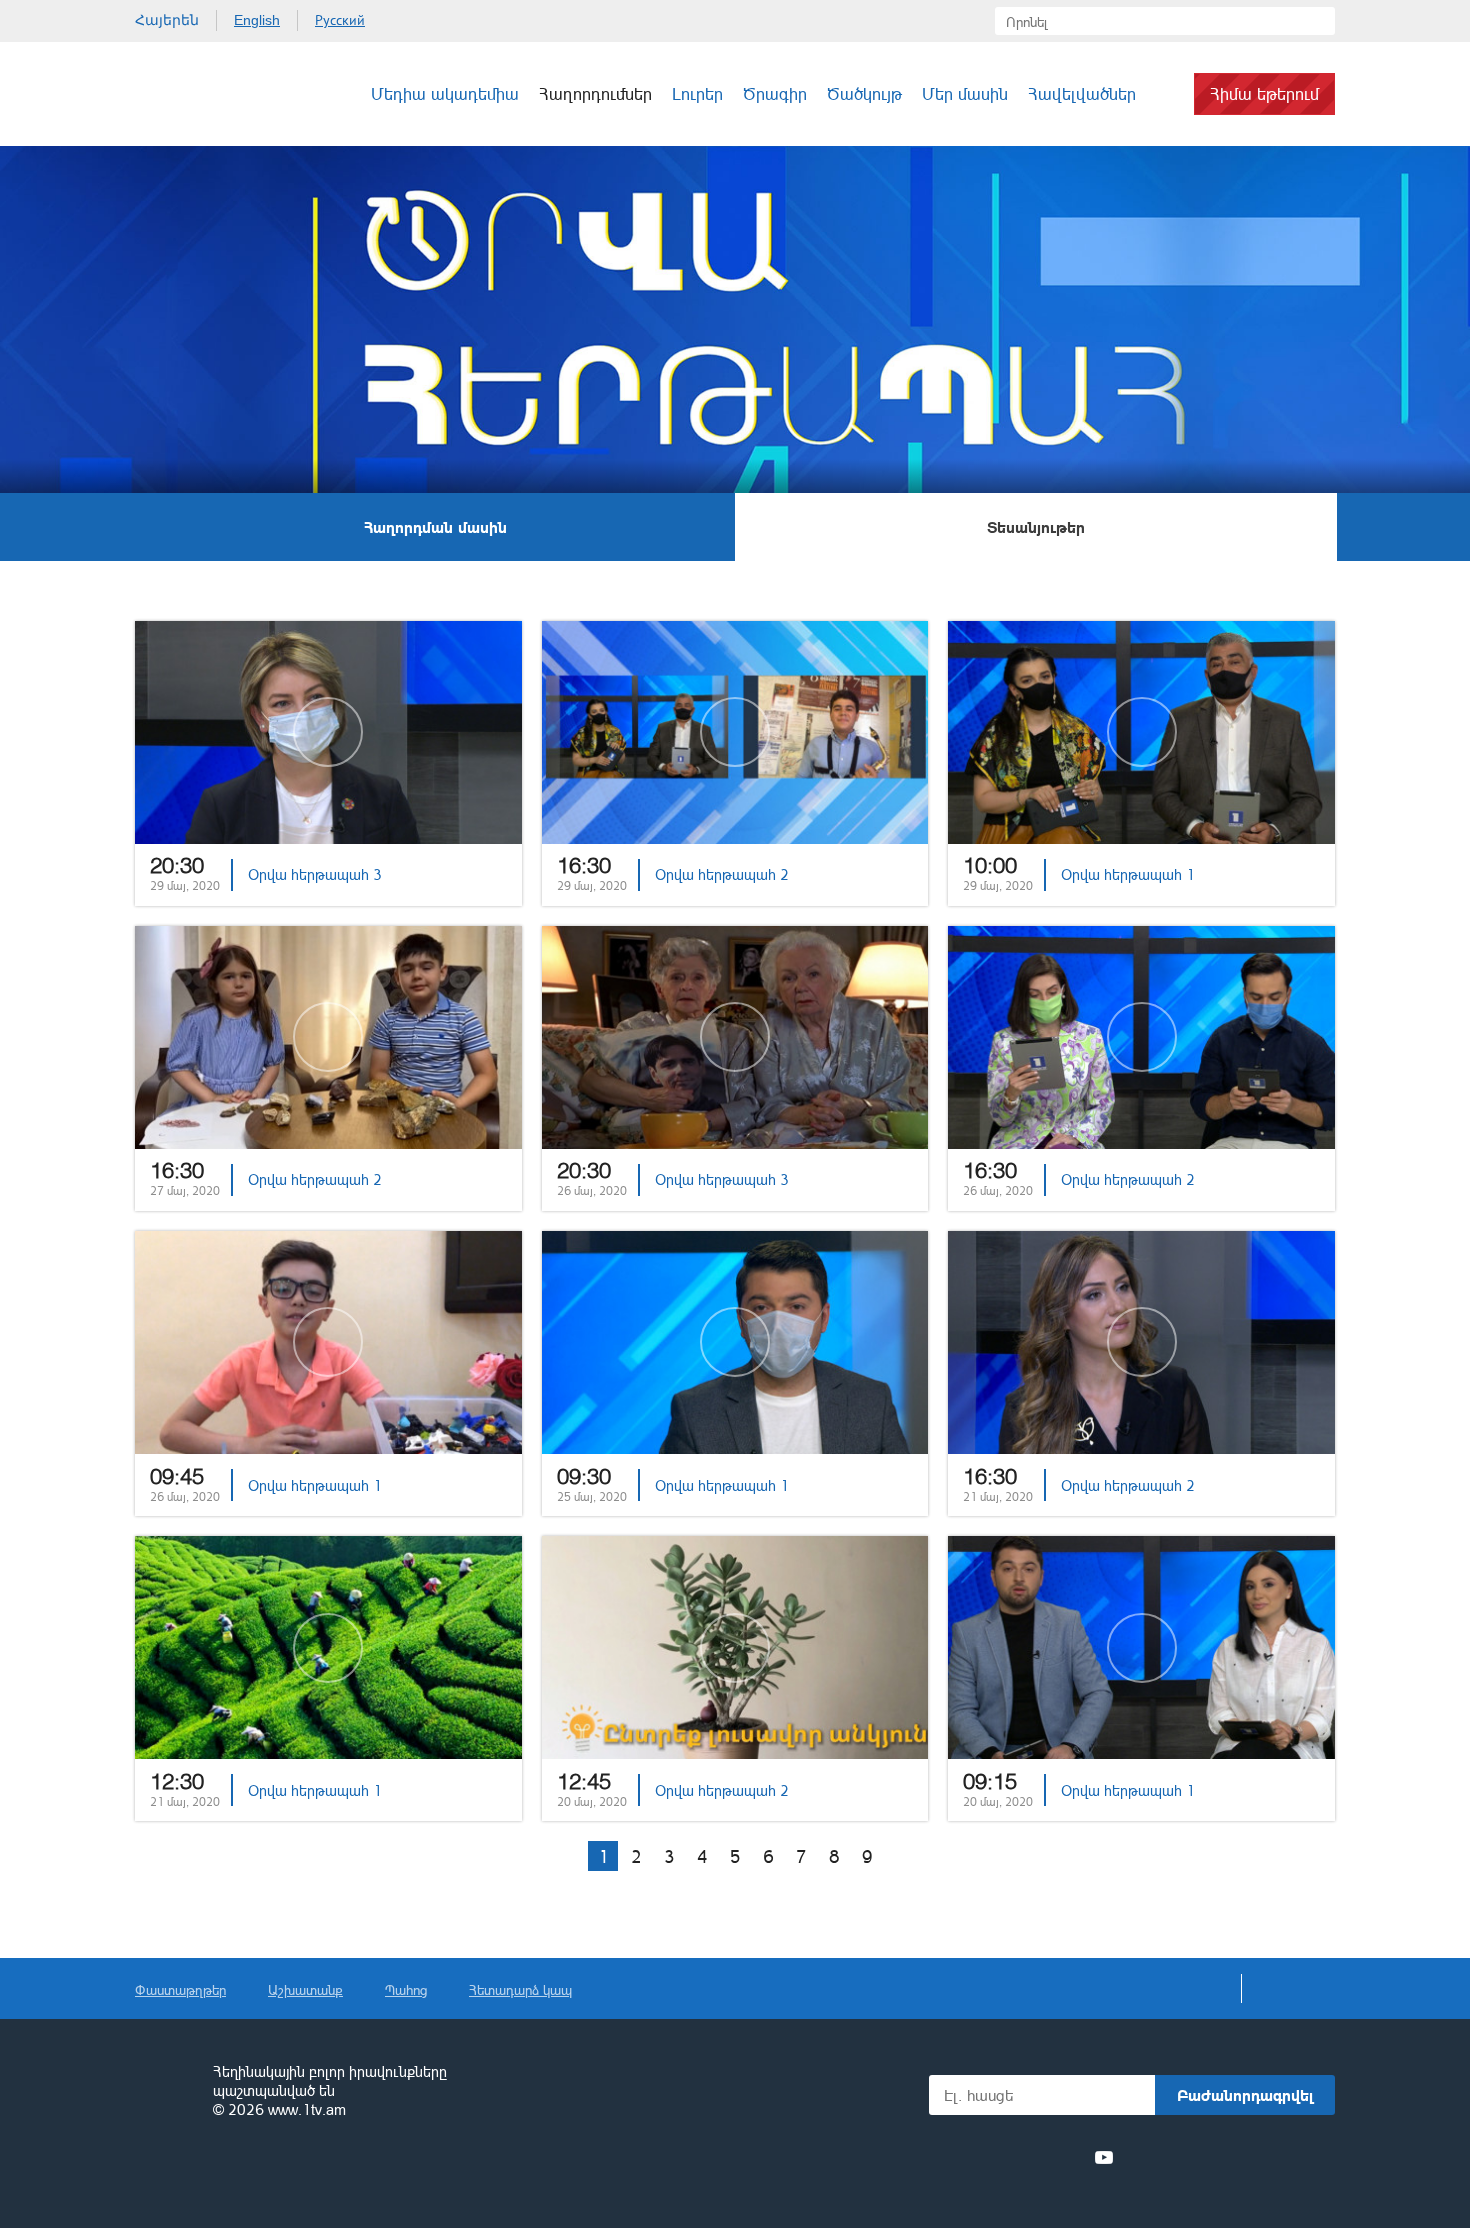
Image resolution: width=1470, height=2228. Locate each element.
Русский (340, 20)
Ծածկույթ (864, 93)
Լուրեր (697, 93)
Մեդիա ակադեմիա (445, 93)
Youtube (1104, 2157)
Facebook (962, 2157)
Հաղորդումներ (595, 93)
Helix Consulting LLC (221, 2172)
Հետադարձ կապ (520, 1989)
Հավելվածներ (1082, 93)
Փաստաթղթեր (180, 1989)
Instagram (1068, 2157)
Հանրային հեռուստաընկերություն (165, 2092)
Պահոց (406, 1989)
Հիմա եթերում (1264, 93)
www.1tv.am (307, 2109)
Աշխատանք (305, 1989)
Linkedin (1031, 2157)
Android (1287, 2157)
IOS (1180, 2157)
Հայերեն (167, 20)
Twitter (994, 2157)
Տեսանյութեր (1036, 526)
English (257, 20)
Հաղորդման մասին (435, 526)
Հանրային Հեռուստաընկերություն (210, 94)
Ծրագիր (775, 93)
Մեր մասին (965, 93)
